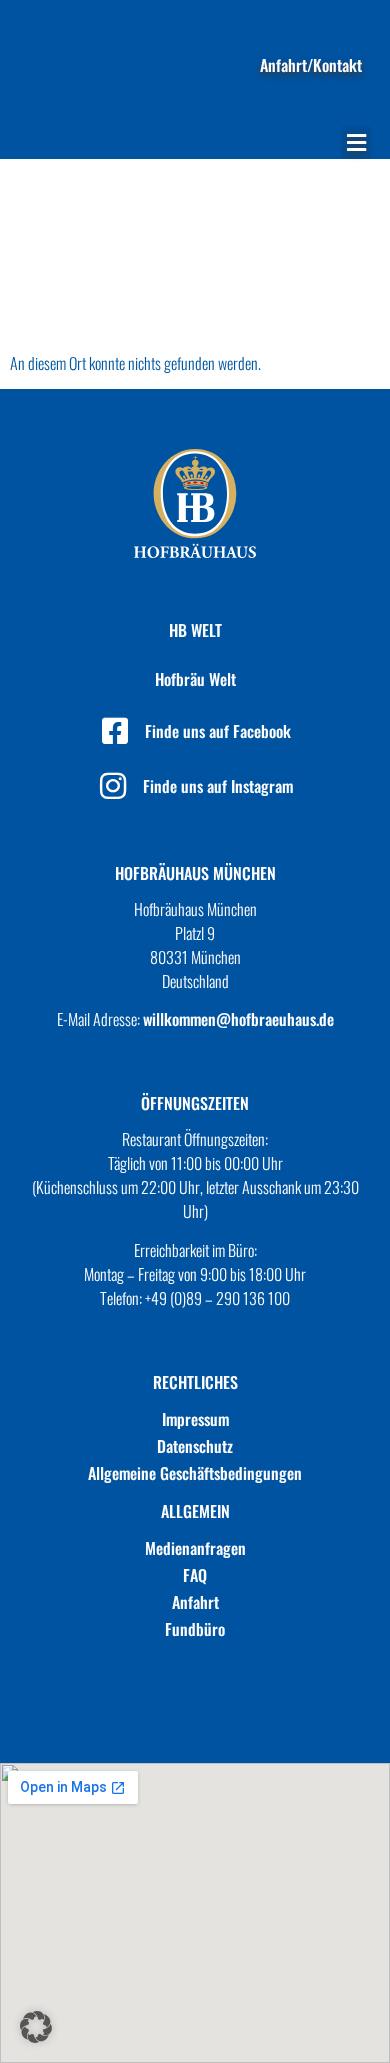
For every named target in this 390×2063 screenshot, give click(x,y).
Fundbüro (195, 1629)
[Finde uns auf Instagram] (113, 786)
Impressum (195, 1419)
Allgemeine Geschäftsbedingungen (195, 1473)
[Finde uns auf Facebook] (115, 731)
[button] (356, 142)
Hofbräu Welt (195, 679)
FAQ (195, 1575)
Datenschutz (195, 1446)
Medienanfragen (195, 1548)
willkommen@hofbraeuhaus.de (238, 1019)
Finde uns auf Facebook (218, 731)
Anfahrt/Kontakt (311, 65)
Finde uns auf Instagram (218, 786)
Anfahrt (195, 1602)
